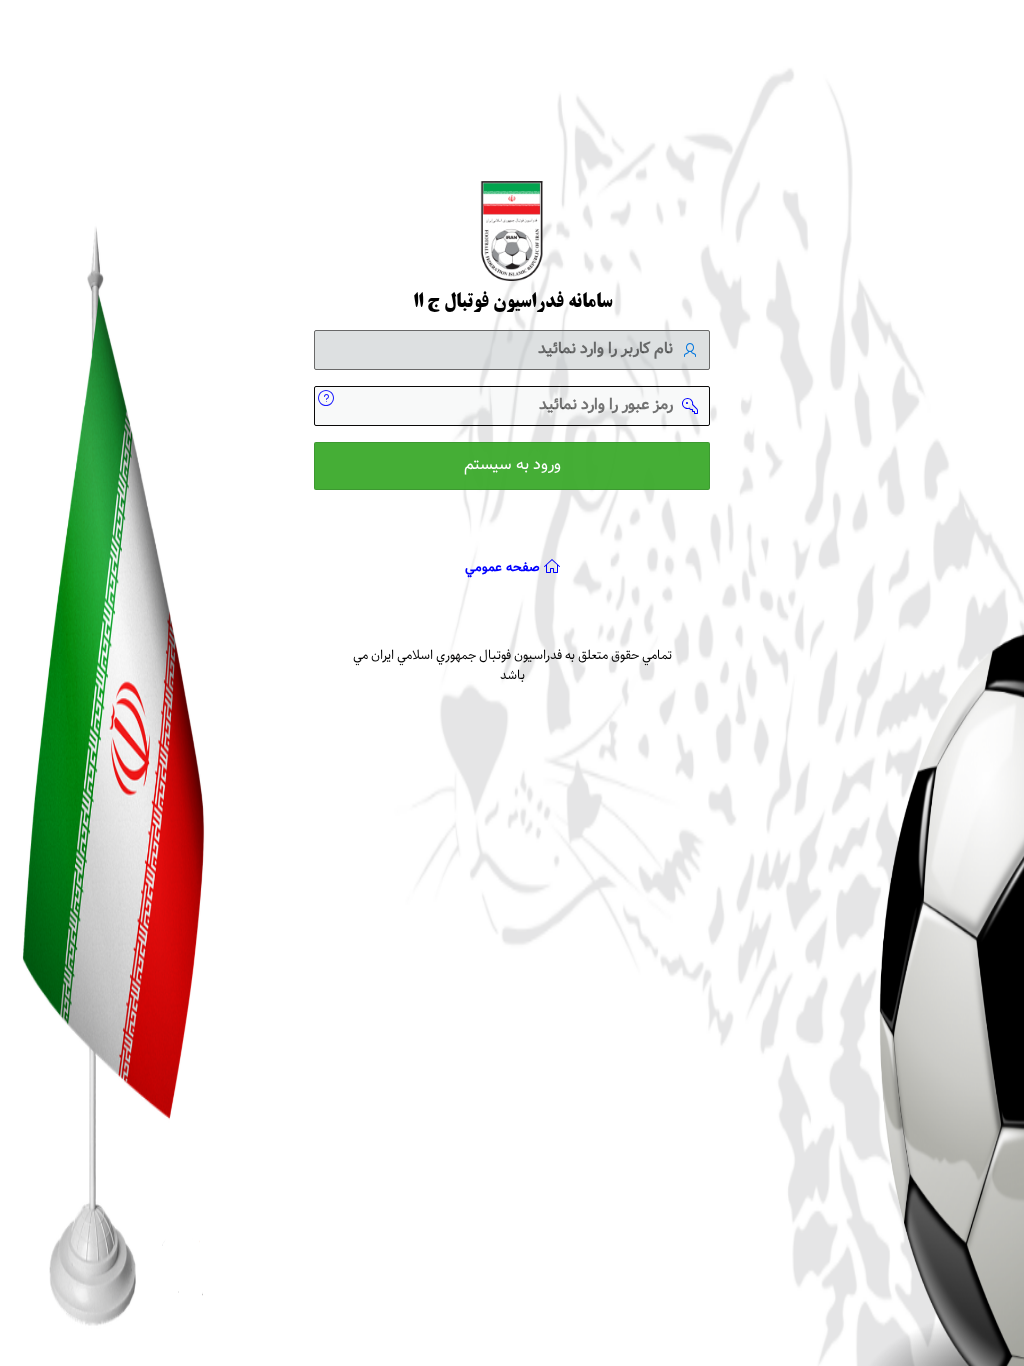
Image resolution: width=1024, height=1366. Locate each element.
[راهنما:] (334, 396)
